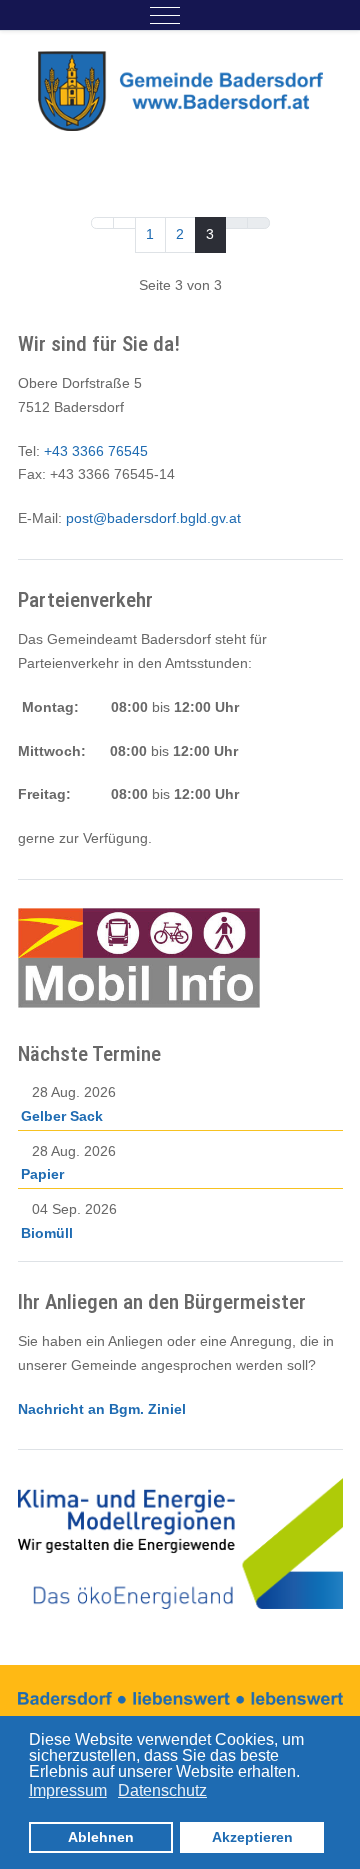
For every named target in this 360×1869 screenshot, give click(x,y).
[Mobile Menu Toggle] (165, 15)
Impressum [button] (68, 1790)
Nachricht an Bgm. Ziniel (102, 1409)
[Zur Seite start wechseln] (102, 223)
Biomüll (47, 1233)
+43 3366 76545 (96, 451)
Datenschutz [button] (162, 1790)
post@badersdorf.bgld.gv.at (153, 518)
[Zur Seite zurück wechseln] (124, 223)
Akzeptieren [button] (252, 1837)
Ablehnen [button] (101, 1837)
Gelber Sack (62, 1116)
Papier (42, 1174)
